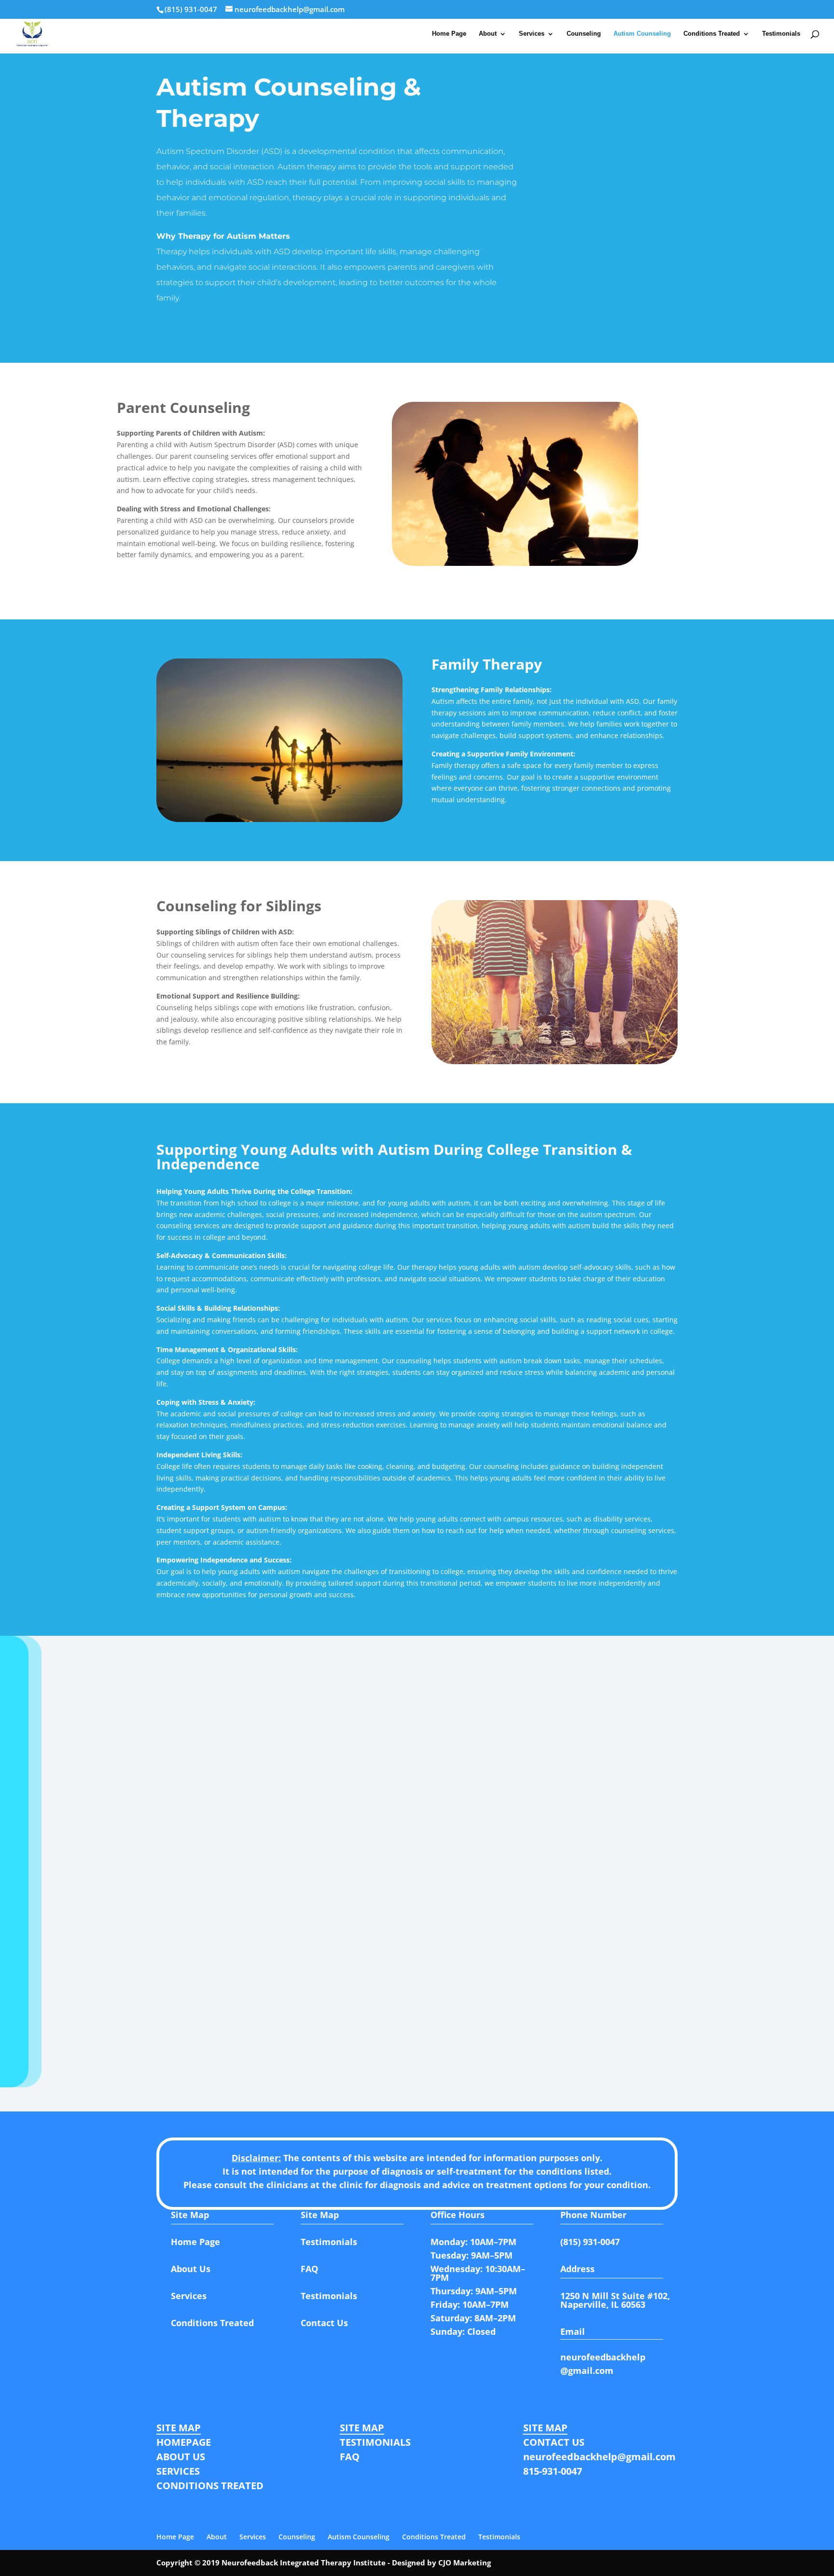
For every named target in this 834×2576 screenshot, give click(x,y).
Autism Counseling (642, 34)
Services (532, 34)
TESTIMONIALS (375, 2442)
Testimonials (781, 34)
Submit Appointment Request (566, 2024)
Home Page (449, 34)
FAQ (350, 2457)
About (488, 34)
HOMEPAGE (184, 2442)
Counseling (584, 34)
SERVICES (178, 2471)
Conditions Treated (712, 34)
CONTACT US (554, 2442)
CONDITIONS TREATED (210, 2486)
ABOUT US (181, 2457)
